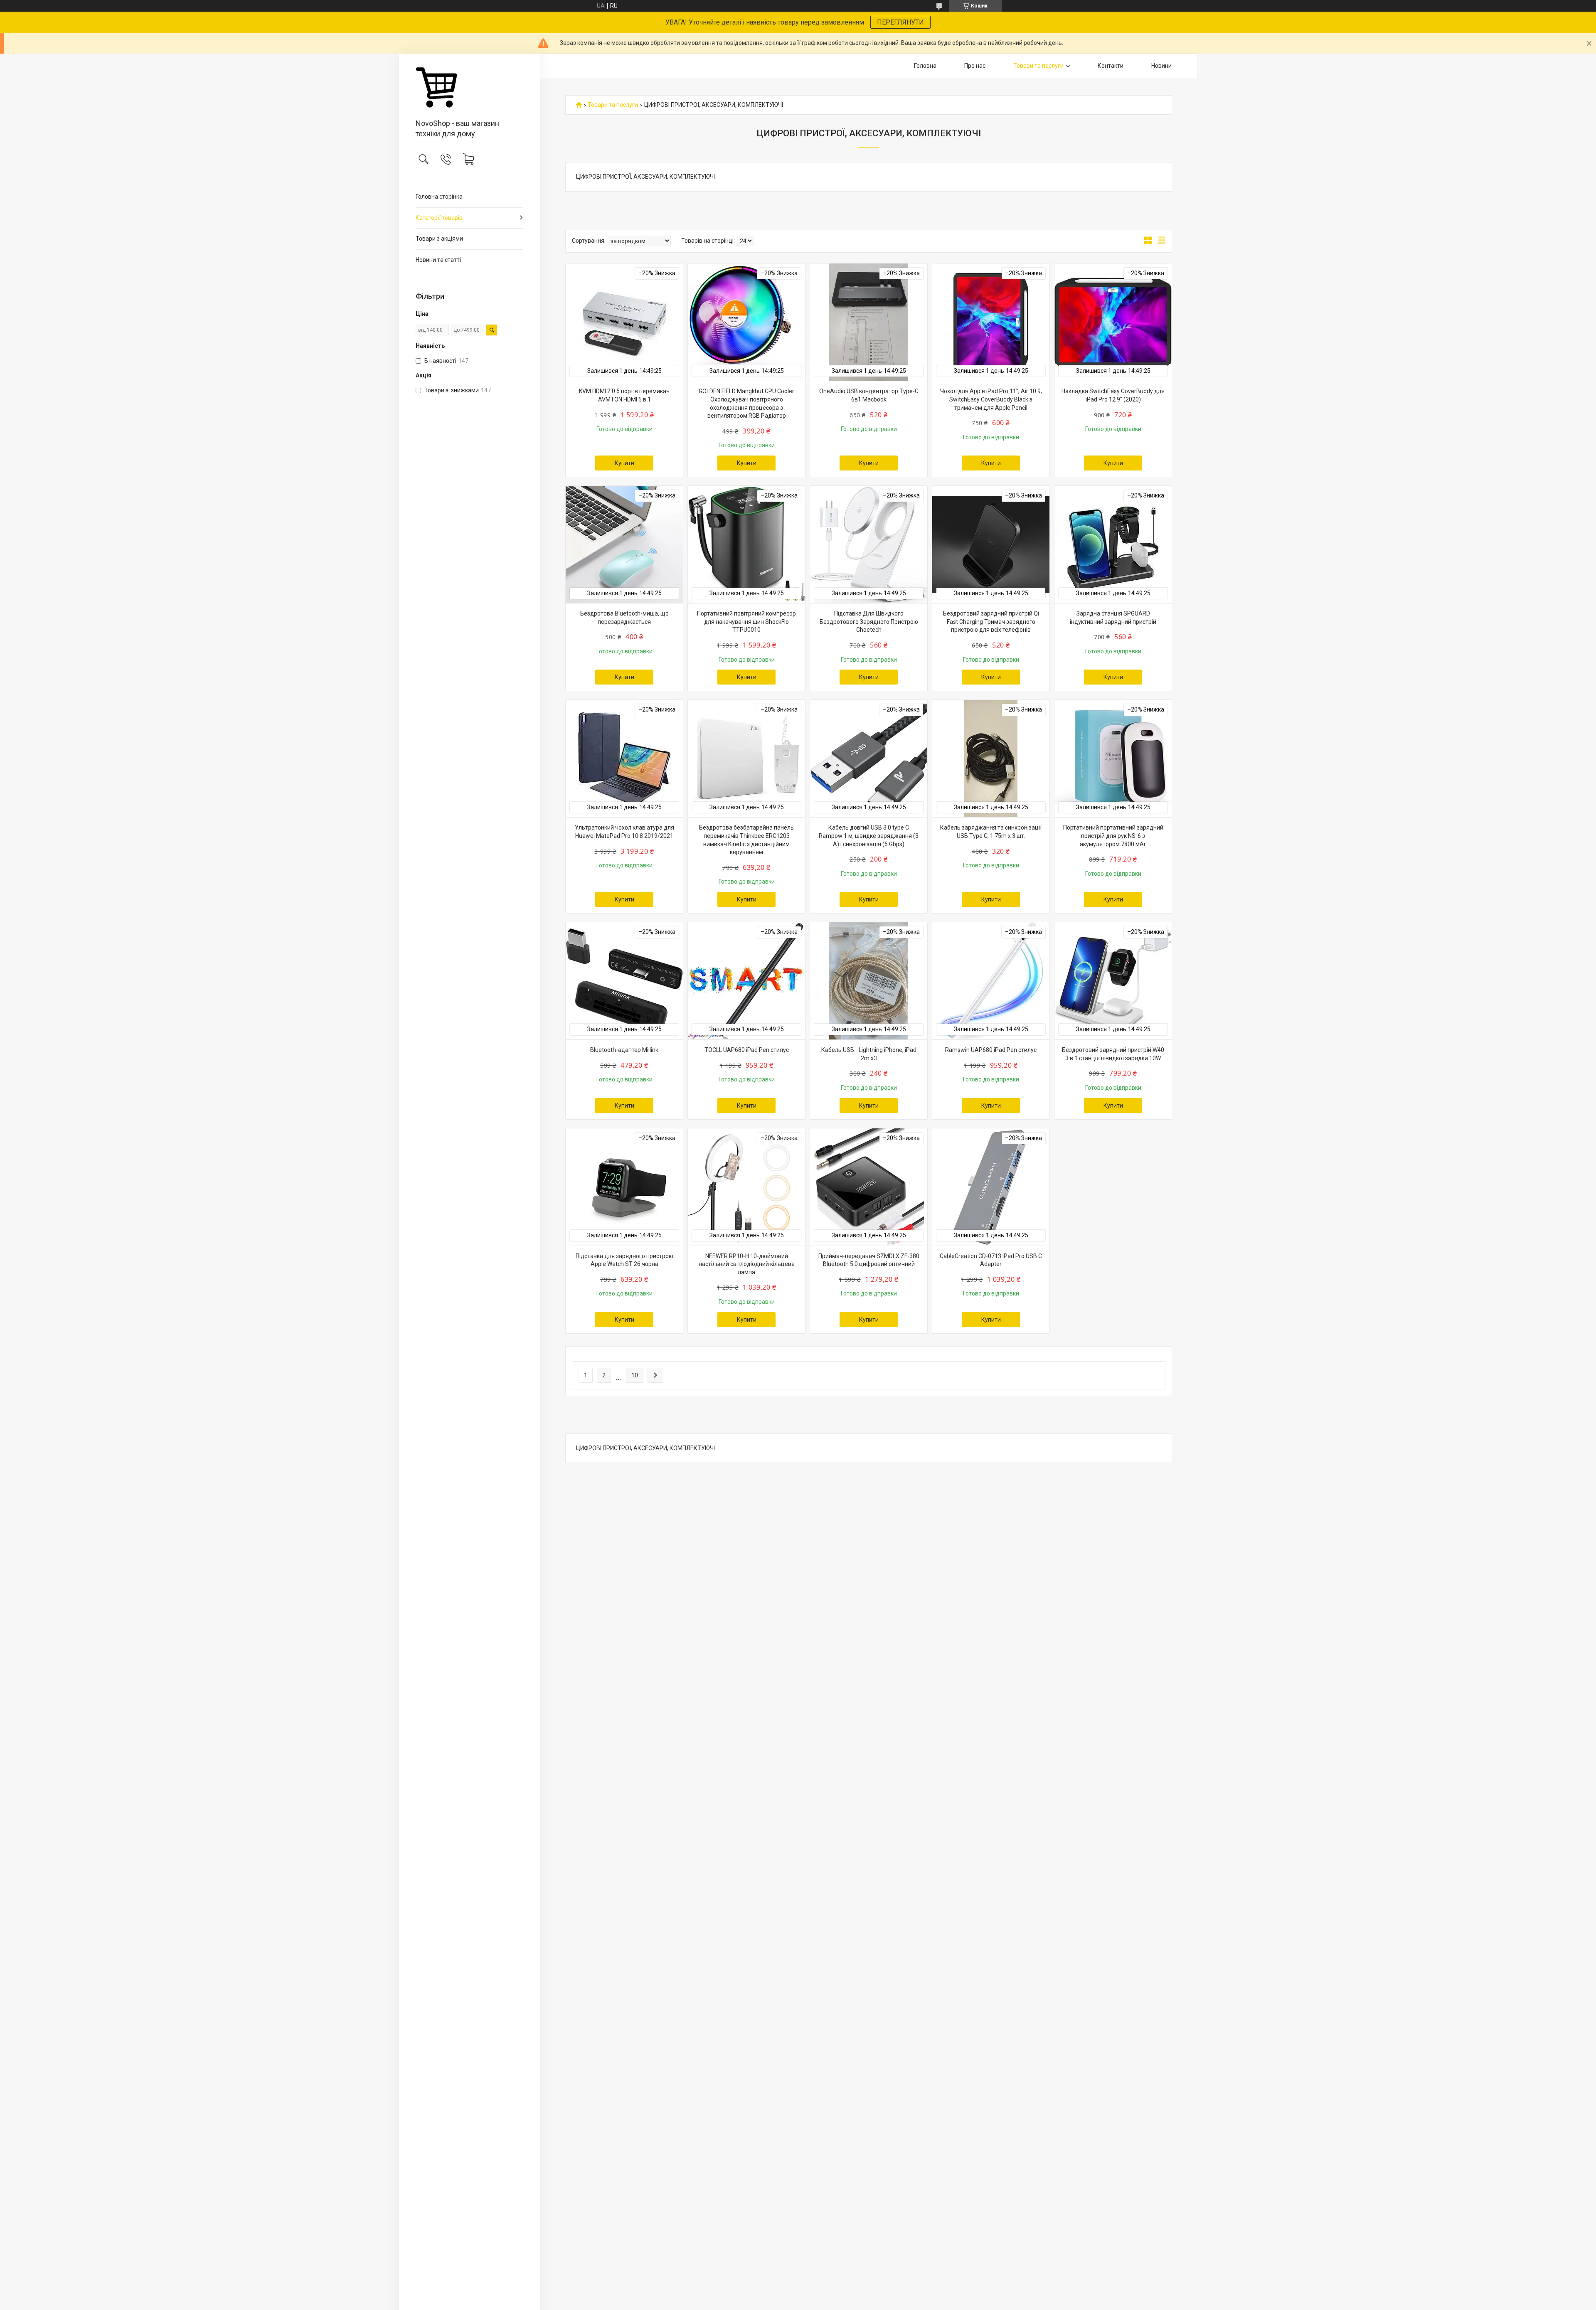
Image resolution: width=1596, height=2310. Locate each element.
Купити (624, 463)
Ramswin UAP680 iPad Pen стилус (991, 1050)
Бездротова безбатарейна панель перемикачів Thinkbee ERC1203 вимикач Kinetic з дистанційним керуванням (746, 840)
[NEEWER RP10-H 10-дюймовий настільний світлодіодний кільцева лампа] (746, 1187)
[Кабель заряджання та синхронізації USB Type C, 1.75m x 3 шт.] (991, 759)
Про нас (975, 66)
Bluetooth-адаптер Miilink (624, 1050)
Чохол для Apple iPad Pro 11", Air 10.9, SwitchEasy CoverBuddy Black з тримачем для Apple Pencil (991, 399)
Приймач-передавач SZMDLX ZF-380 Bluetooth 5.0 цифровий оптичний (869, 1260)
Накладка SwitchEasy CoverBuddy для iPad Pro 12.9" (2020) (1113, 395)
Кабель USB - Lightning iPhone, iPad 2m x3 (869, 1054)
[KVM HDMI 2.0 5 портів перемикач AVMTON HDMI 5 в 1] (624, 322)
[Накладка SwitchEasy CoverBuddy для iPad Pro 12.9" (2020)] (1113, 322)
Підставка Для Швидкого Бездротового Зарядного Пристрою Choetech (869, 622)
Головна (925, 66)
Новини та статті (438, 260)
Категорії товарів (439, 218)
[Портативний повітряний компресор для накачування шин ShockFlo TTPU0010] (746, 544)
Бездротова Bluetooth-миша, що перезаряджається (624, 618)
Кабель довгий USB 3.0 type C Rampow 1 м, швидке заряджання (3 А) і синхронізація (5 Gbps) (869, 836)
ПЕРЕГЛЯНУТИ (900, 22)
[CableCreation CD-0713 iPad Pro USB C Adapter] (991, 1187)
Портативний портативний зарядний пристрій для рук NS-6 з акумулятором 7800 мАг (1113, 836)
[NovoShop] (469, 87)
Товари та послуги (1038, 66)
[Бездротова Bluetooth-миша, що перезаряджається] (624, 544)
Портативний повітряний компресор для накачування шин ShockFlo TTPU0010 (746, 622)
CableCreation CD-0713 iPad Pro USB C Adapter (991, 1260)
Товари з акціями (439, 239)
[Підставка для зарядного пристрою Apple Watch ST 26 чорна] (624, 1187)
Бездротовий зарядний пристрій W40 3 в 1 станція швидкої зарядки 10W (1113, 1054)
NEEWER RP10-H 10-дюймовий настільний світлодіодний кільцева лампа (747, 1264)
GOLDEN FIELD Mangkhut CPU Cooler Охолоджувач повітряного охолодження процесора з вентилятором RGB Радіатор (746, 403)
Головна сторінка (439, 197)
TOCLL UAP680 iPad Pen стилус (747, 1050)
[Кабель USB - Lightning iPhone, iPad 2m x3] (869, 981)
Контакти (1111, 66)
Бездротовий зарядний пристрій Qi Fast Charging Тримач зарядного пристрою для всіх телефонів (991, 622)
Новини (1161, 66)
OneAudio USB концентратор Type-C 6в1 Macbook (869, 395)
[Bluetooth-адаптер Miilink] (624, 981)
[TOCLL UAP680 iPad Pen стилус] (746, 981)
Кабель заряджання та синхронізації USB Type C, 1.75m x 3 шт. (991, 832)
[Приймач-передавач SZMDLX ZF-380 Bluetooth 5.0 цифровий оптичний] (869, 1187)
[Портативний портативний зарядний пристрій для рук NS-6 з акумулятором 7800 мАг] (1113, 759)
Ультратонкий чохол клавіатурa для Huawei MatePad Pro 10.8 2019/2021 (624, 832)
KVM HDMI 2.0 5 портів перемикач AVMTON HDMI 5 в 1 (624, 395)
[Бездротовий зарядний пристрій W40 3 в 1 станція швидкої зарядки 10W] (1113, 981)
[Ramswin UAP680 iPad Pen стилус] (991, 981)
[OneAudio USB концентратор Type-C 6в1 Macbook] (869, 322)
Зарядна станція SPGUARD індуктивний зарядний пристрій (1113, 618)
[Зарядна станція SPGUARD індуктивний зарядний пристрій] (1113, 544)
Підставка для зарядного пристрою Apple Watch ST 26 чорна (624, 1260)
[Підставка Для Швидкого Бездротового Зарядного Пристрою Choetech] (869, 544)
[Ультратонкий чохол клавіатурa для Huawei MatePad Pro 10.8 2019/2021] (624, 759)
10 (635, 1375)
